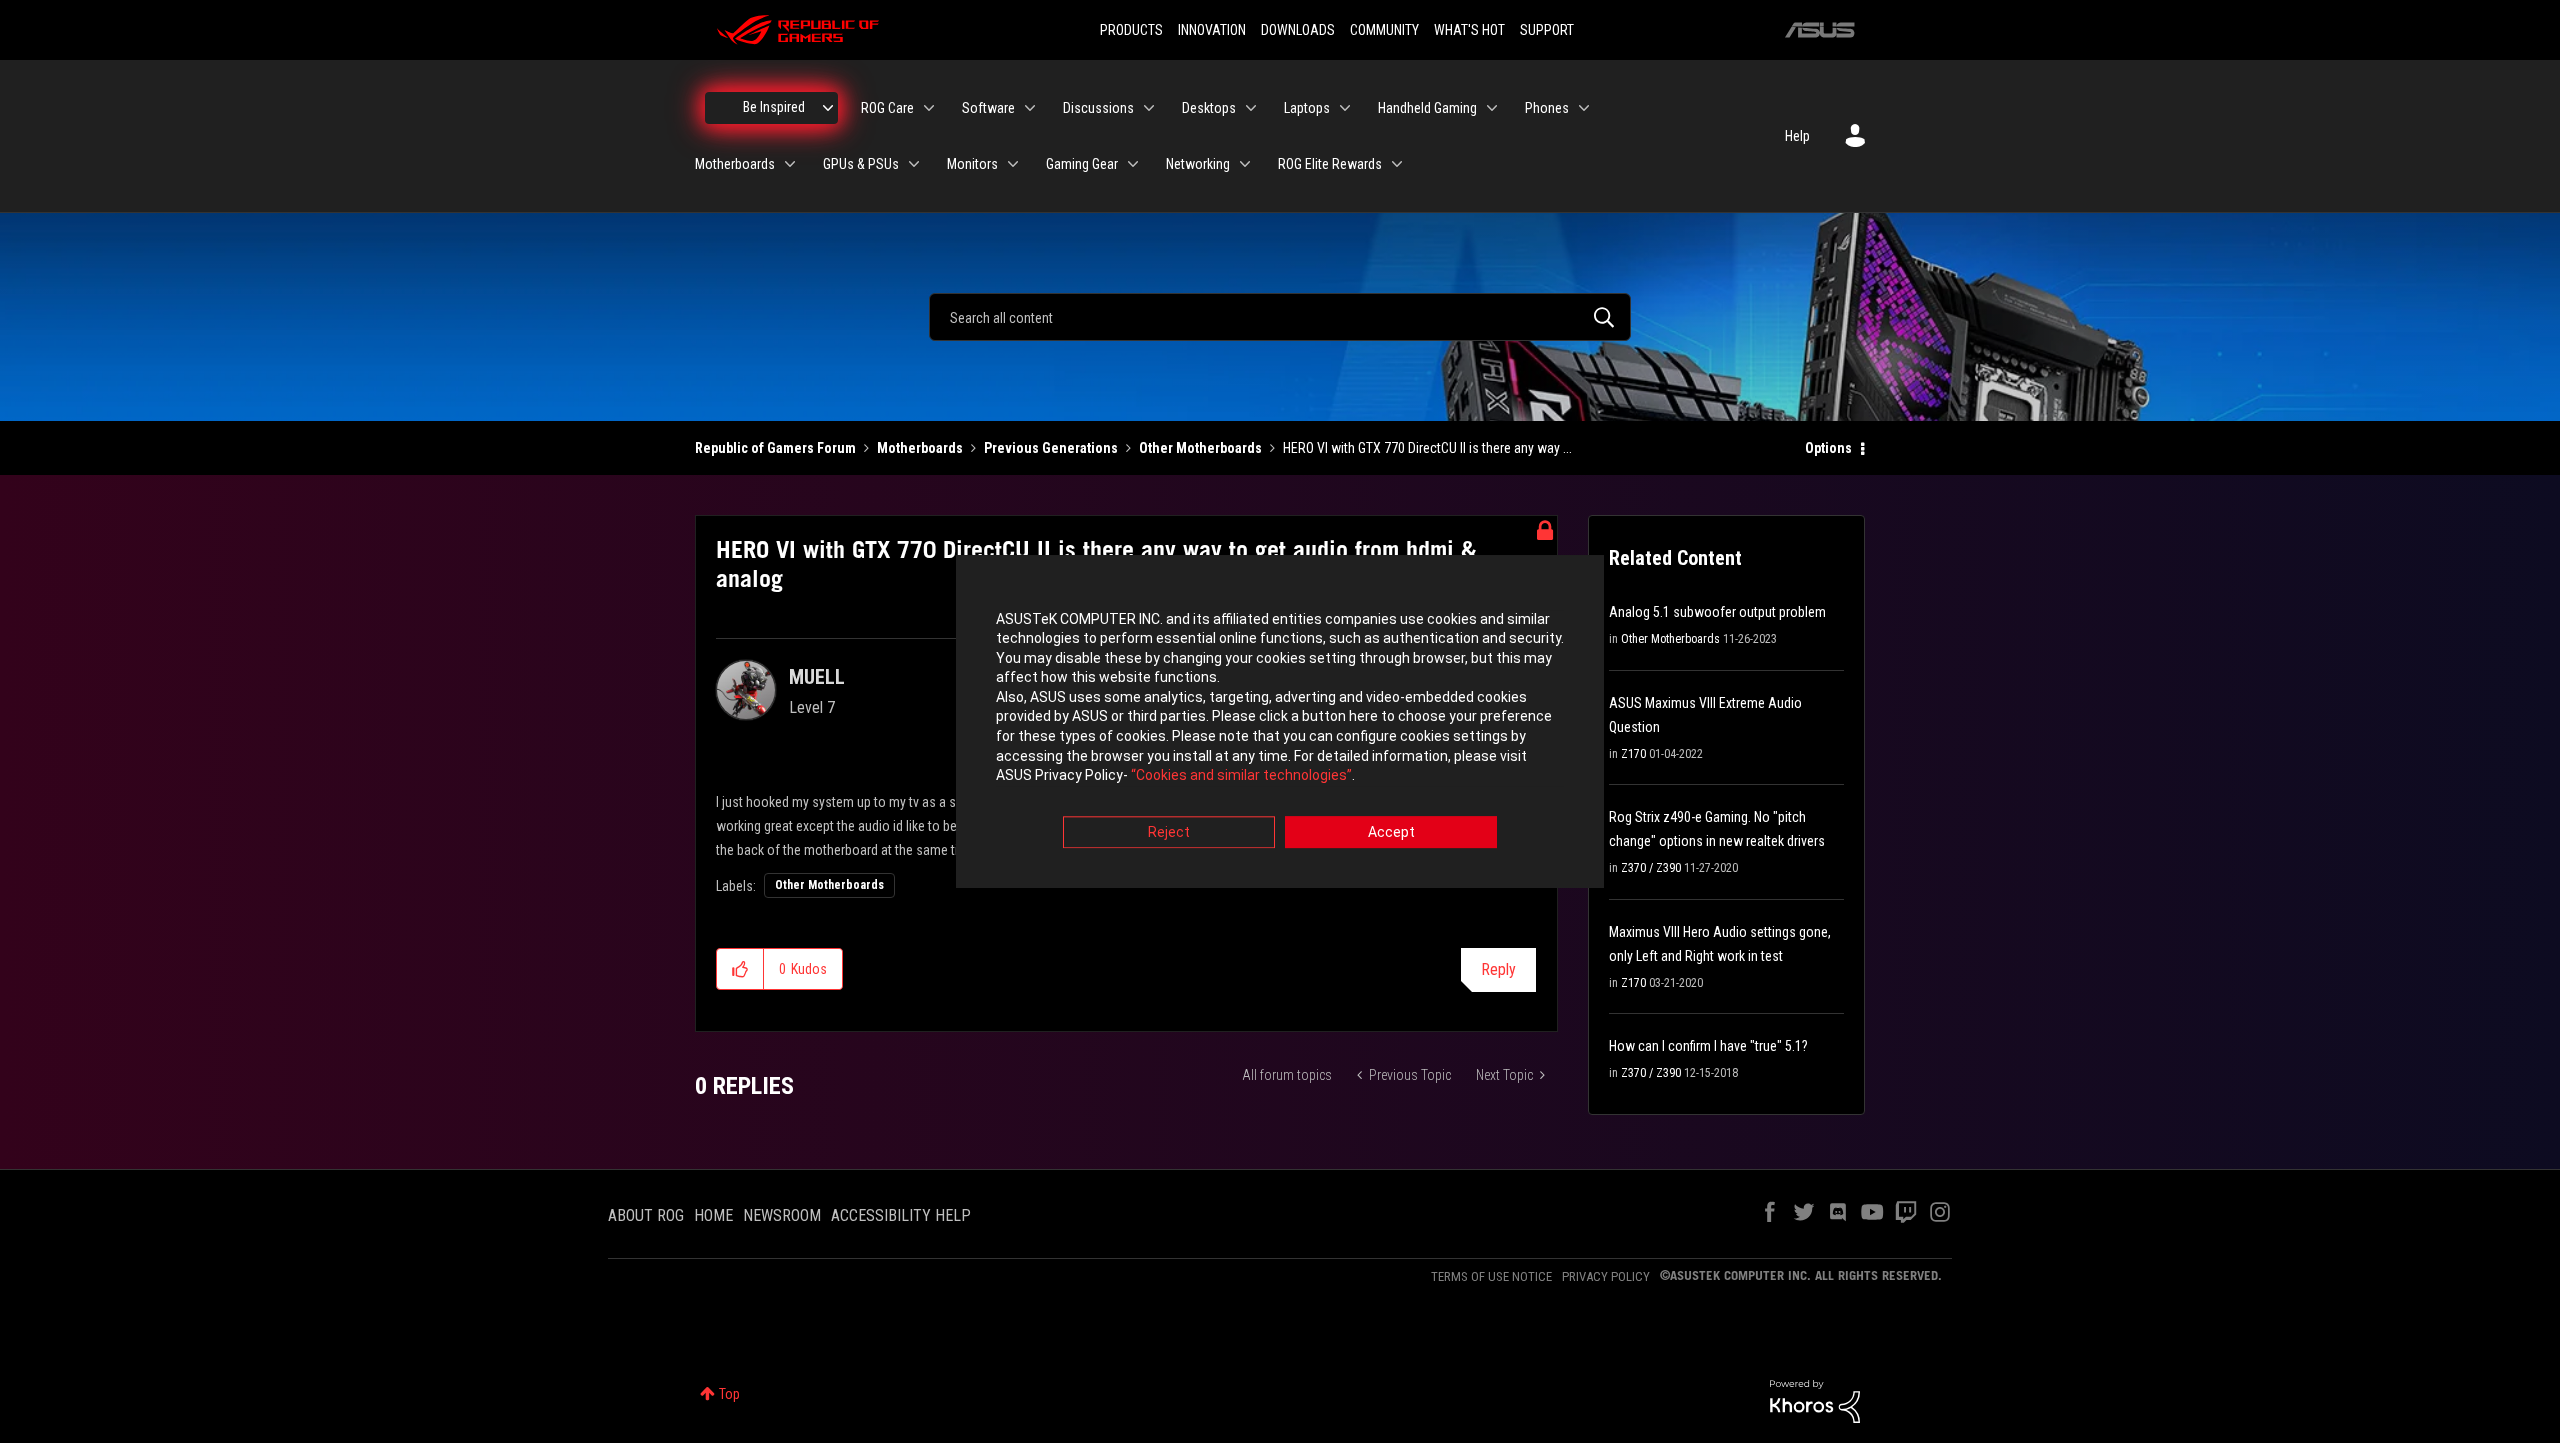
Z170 (1633, 754)
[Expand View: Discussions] (1149, 108)
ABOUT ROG (646, 1215)
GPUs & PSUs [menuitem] (861, 164)
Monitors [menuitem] (972, 164)
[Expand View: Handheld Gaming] (1492, 108)
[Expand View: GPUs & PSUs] (914, 164)
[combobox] (1280, 317)
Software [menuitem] (988, 108)
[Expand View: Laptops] (1345, 108)
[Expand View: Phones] (1584, 108)
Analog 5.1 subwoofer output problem (1717, 612)
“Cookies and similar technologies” (1241, 776)
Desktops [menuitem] (1209, 108)
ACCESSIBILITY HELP (901, 1215)
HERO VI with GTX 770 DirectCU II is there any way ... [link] (1427, 448)
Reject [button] (1169, 832)
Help (1797, 136)
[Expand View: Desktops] (1251, 108)
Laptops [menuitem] (1307, 108)
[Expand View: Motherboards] (790, 164)
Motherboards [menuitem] (735, 164)
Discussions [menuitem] (1098, 108)
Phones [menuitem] (1547, 108)
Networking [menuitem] (1198, 164)
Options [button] (1828, 448)
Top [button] (729, 1394)
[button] (740, 969)
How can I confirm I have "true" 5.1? (1708, 1046)
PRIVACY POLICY (1606, 1276)
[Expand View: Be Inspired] (828, 108)
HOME (713, 1215)
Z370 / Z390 (1651, 868)
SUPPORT (1547, 30)
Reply (1498, 969)
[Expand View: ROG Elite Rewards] (1397, 164)
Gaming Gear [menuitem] (1082, 164)
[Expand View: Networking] (1245, 164)
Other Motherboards (1200, 448)
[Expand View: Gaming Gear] (1133, 164)
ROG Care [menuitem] (887, 108)
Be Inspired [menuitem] (774, 107)
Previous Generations (1051, 448)
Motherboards (920, 448)
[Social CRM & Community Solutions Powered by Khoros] (1815, 1400)
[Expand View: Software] (1030, 108)
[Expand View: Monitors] (1013, 164)
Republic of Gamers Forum (775, 448)
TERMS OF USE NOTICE (1491, 1276)
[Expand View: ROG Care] (929, 108)
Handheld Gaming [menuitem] (1427, 108)
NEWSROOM (782, 1215)
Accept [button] (1391, 832)
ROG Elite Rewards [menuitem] (1330, 164)
